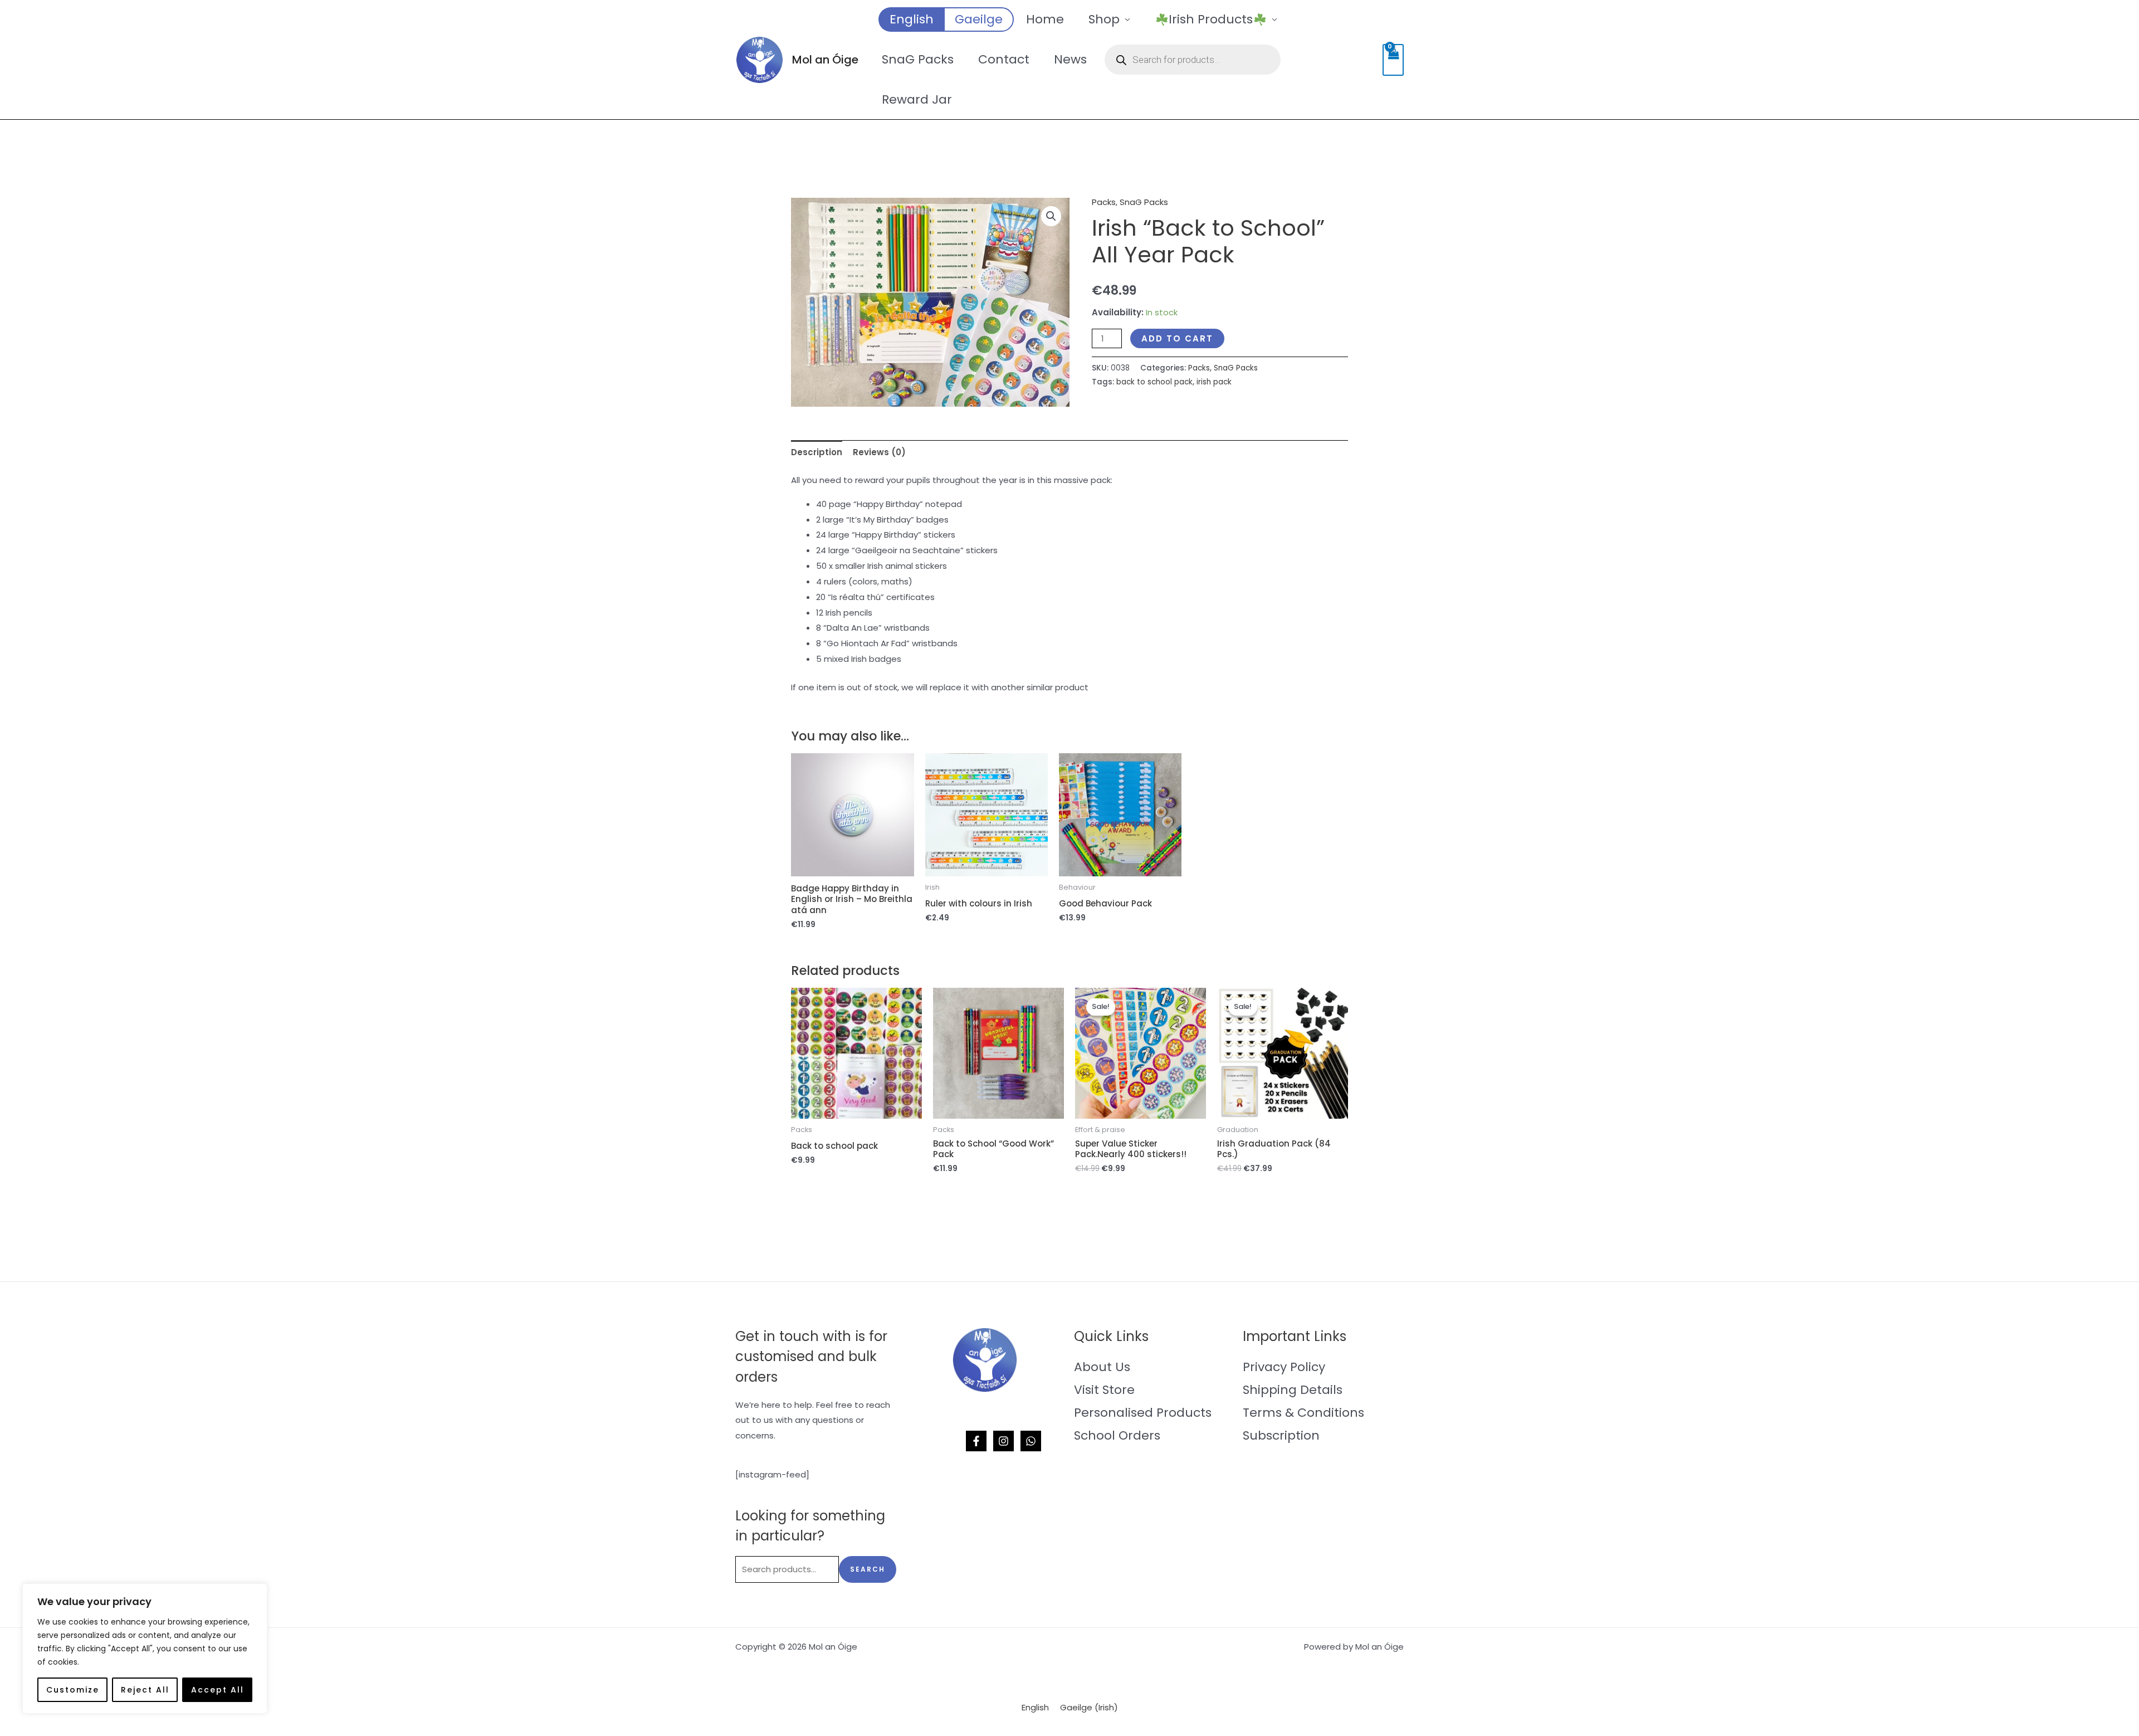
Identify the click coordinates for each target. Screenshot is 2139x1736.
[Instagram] (1003, 1441)
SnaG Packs (918, 59)
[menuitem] (911, 19)
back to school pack (1154, 382)
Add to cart (1177, 338)
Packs (1104, 202)
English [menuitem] (1035, 1707)
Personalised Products (1143, 1413)
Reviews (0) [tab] (879, 452)
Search (868, 1569)
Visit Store (1104, 1390)
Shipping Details (1293, 1390)
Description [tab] (817, 452)
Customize (73, 1690)
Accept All (218, 1690)
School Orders (1117, 1435)
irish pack (1214, 382)
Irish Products (1211, 19)
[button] (1051, 216)
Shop (1104, 19)
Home (1045, 19)
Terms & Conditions (1303, 1413)
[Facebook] (976, 1441)
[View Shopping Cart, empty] (1393, 60)
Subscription (1281, 1435)
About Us (1102, 1367)
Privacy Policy (1284, 1367)
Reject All (145, 1690)
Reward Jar (917, 99)
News (1070, 59)
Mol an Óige (825, 60)
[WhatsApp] (1031, 1441)
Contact (1004, 59)
